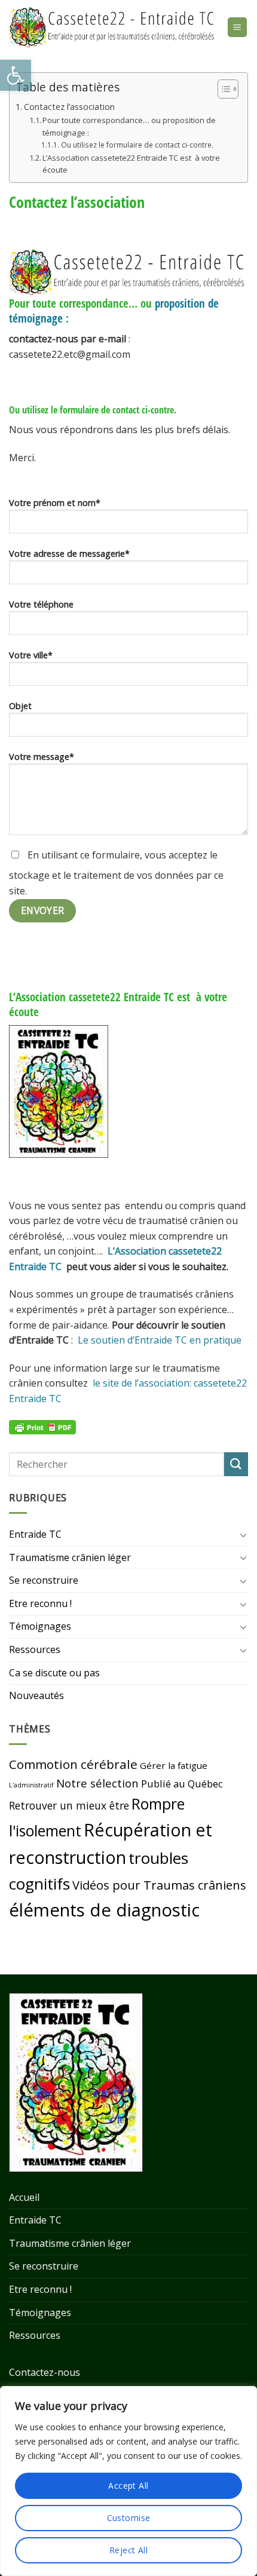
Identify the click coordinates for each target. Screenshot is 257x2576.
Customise (129, 2518)
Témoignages (40, 1626)
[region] (128, 2481)
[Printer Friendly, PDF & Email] (42, 1426)
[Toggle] (243, 1535)
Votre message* (42, 757)
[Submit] (236, 1464)
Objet (20, 706)
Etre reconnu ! (40, 1603)
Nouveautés (36, 1695)
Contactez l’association (69, 107)
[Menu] (238, 27)
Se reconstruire (44, 1580)
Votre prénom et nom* (55, 503)
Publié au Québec (182, 1784)
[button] (16, 75)
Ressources (35, 1649)
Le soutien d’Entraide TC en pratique (160, 1340)
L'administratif (31, 1785)
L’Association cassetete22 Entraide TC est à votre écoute (131, 164)
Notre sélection (97, 1783)
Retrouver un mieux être (69, 1805)
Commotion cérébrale (73, 1764)
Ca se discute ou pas (54, 1673)
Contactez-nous (45, 2372)
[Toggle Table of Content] (222, 89)
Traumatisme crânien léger (70, 1557)
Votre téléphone (41, 604)
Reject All (128, 2550)
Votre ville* (31, 655)
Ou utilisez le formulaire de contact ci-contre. (137, 145)
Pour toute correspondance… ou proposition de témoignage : (129, 126)
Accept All (128, 2485)
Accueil (24, 2197)
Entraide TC (35, 1534)
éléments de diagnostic (104, 1910)
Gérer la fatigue (174, 1765)
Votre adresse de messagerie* (69, 553)
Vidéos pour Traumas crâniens (159, 1885)
